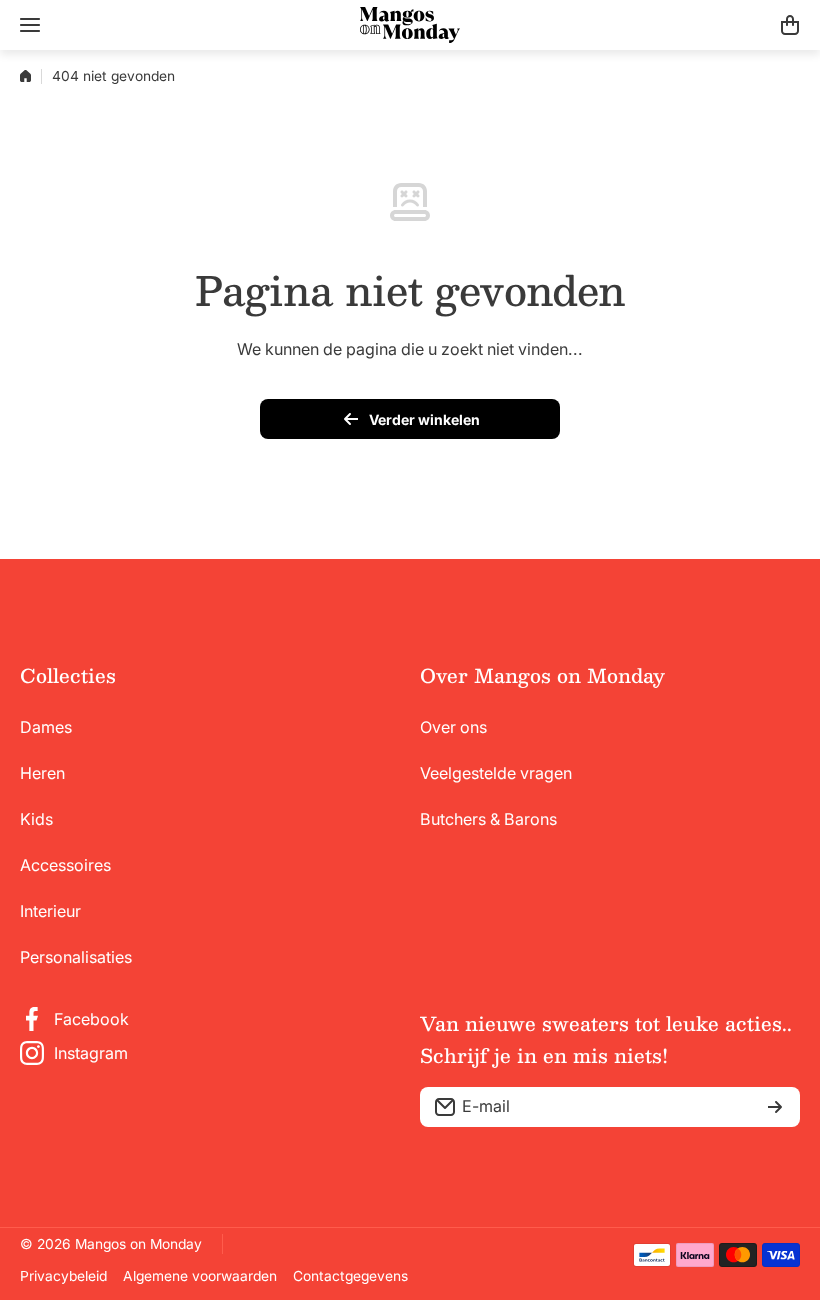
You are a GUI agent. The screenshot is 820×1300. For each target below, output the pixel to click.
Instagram (91, 1053)
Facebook (91, 1019)
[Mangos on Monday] (410, 25)
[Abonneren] (775, 1107)
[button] (790, 25)
